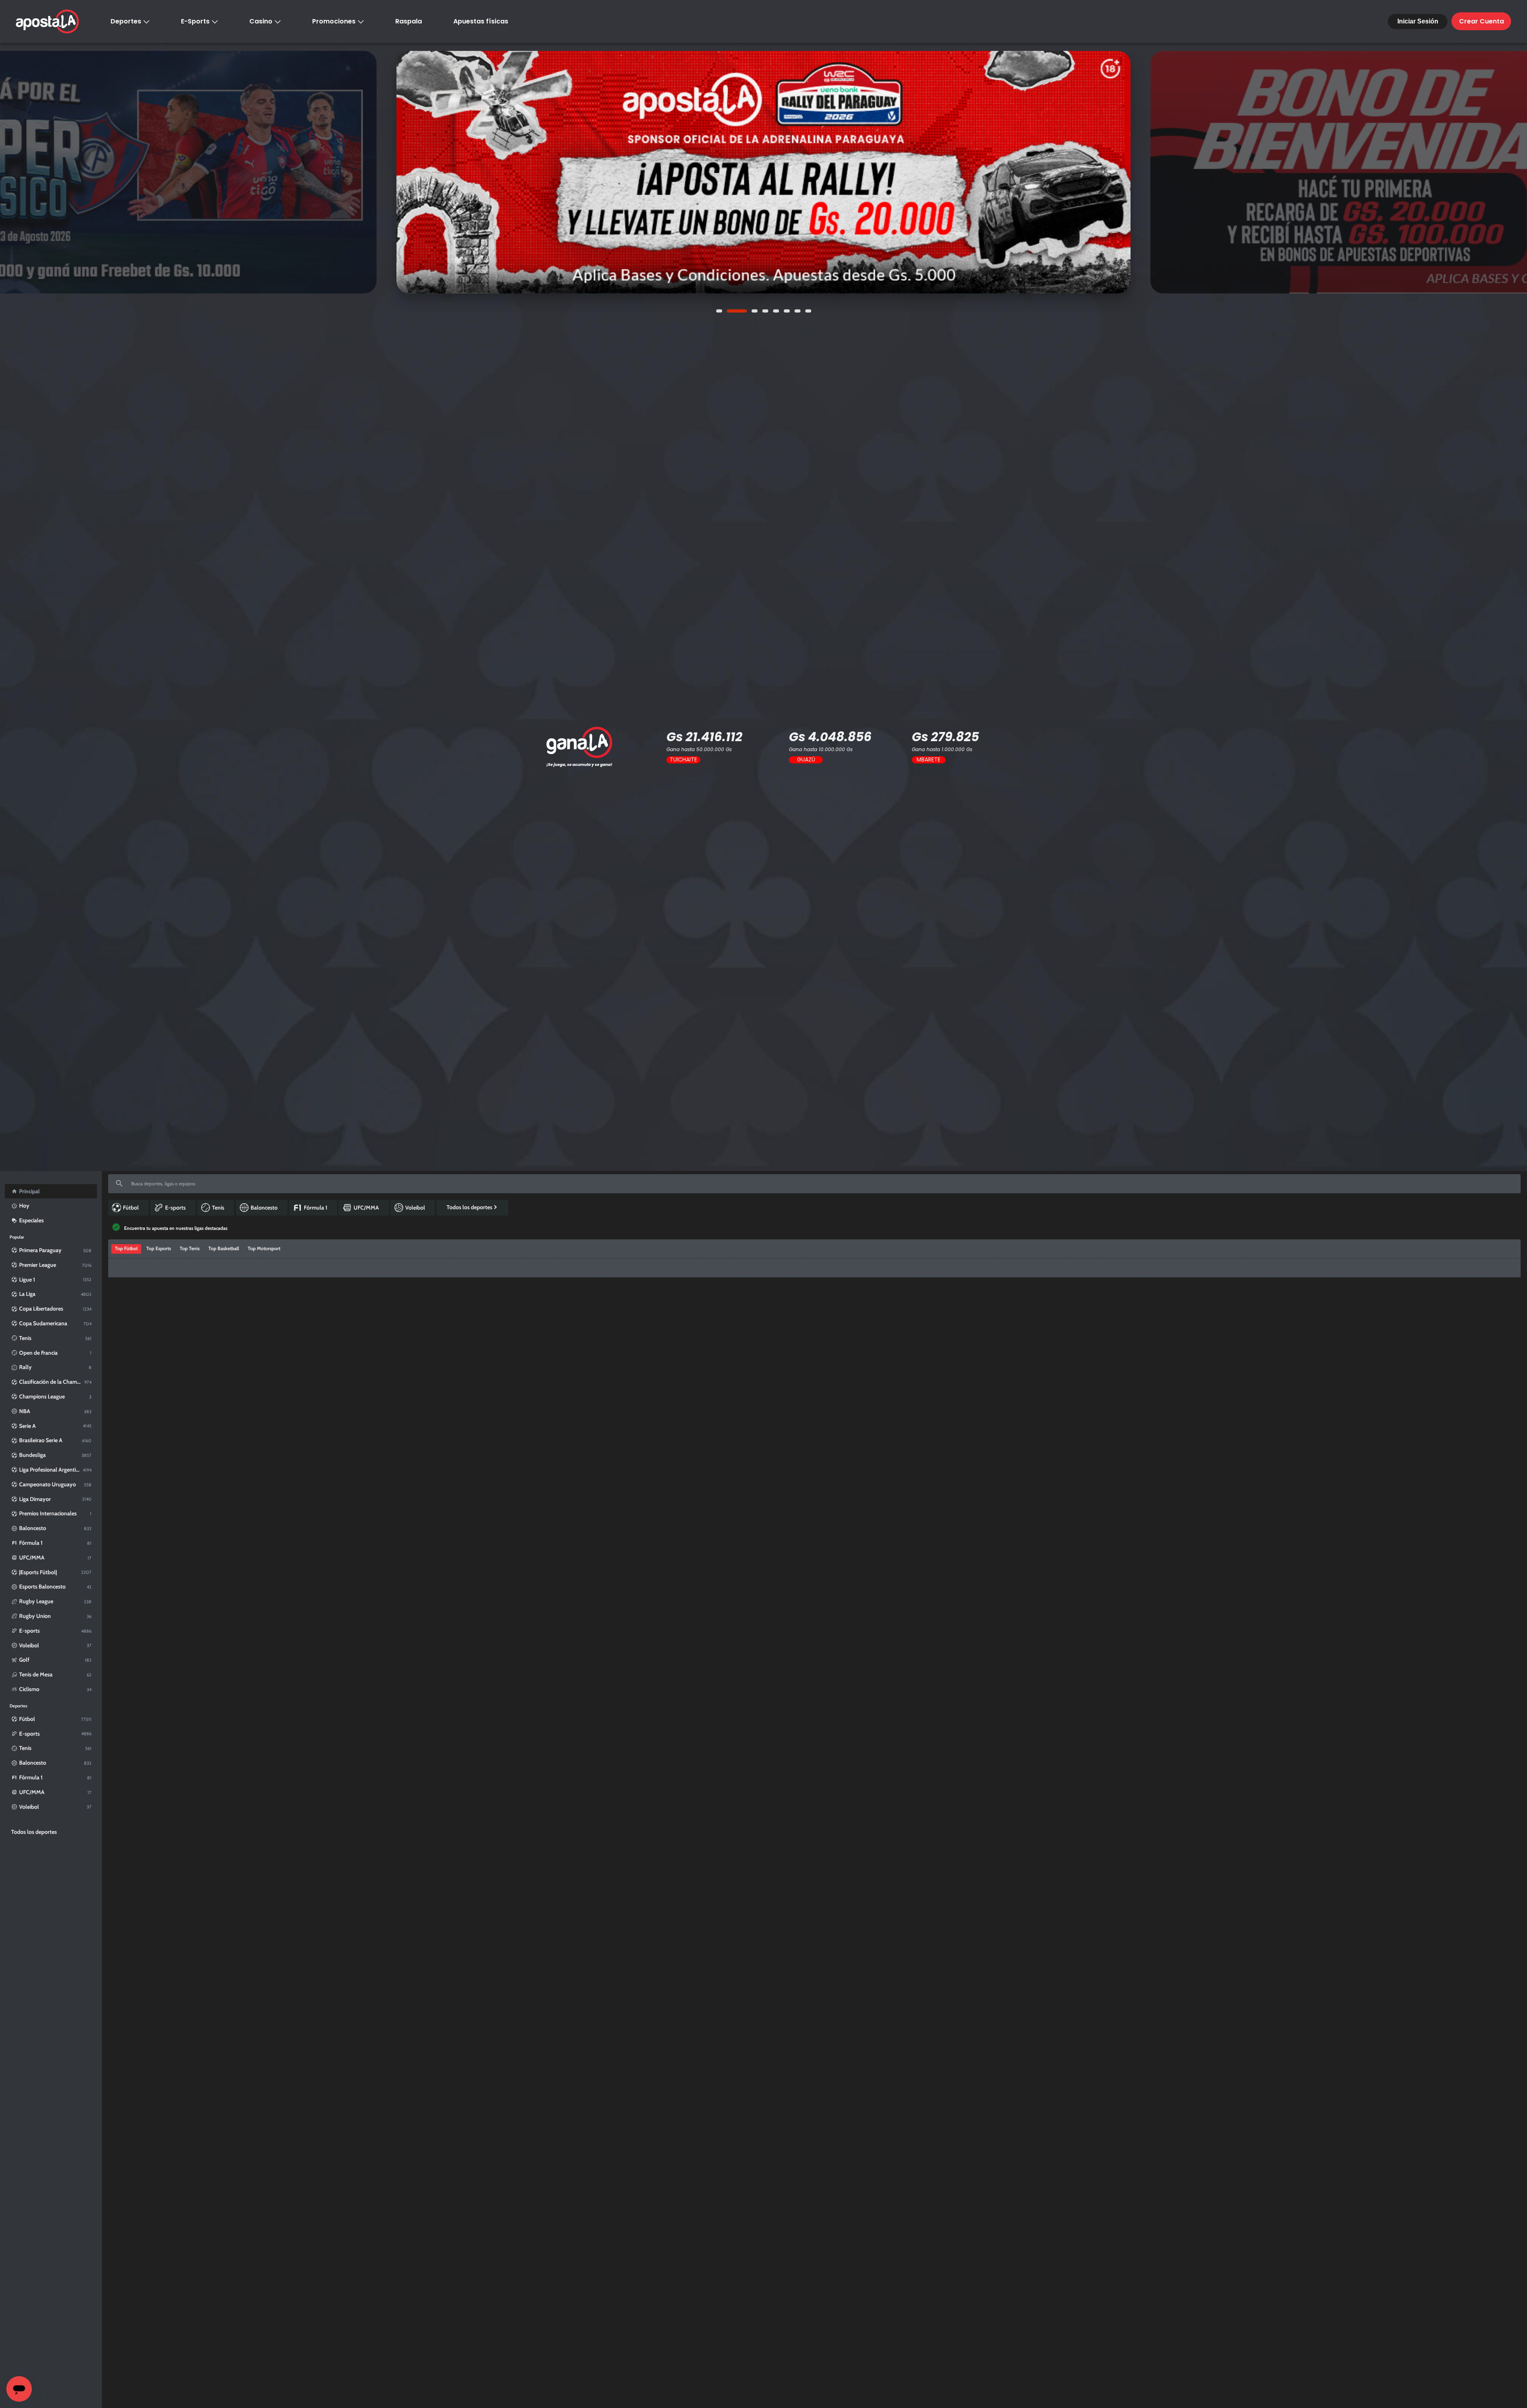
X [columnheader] (920, 1401)
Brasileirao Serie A (170, 2006)
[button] (208, 1295)
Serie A (157, 1653)
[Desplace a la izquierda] (115, 1319)
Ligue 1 (162, 1475)
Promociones (334, 21)
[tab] (126, 1365)
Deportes (126, 21)
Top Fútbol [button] (126, 1364)
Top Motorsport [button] (264, 1364)
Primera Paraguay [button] (153, 1384)
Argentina (146, 1770)
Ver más (763, 172)
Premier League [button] (195, 1384)
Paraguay (146, 1961)
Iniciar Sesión (1418, 21)
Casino (261, 21)
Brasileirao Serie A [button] (349, 1384)
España (144, 1519)
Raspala (409, 21)
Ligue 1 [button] (383, 1384)
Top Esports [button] (159, 1364)
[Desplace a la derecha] (1511, 1319)
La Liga (162, 1519)
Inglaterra (146, 1401)
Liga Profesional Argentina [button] (294, 1384)
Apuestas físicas (481, 21)
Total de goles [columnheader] (1325, 1401)
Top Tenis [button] (190, 1364)
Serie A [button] (250, 1384)
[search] (814, 1184)
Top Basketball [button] (224, 1364)
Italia (141, 1653)
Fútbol (125, 1401)
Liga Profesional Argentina (187, 1770)
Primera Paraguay (177, 1961)
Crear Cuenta (1481, 21)
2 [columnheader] (1082, 1401)
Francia (143, 1475)
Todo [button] (120, 1384)
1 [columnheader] (758, 1401)
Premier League (175, 1401)
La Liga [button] (227, 1384)
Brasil (142, 2006)
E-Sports (195, 21)
